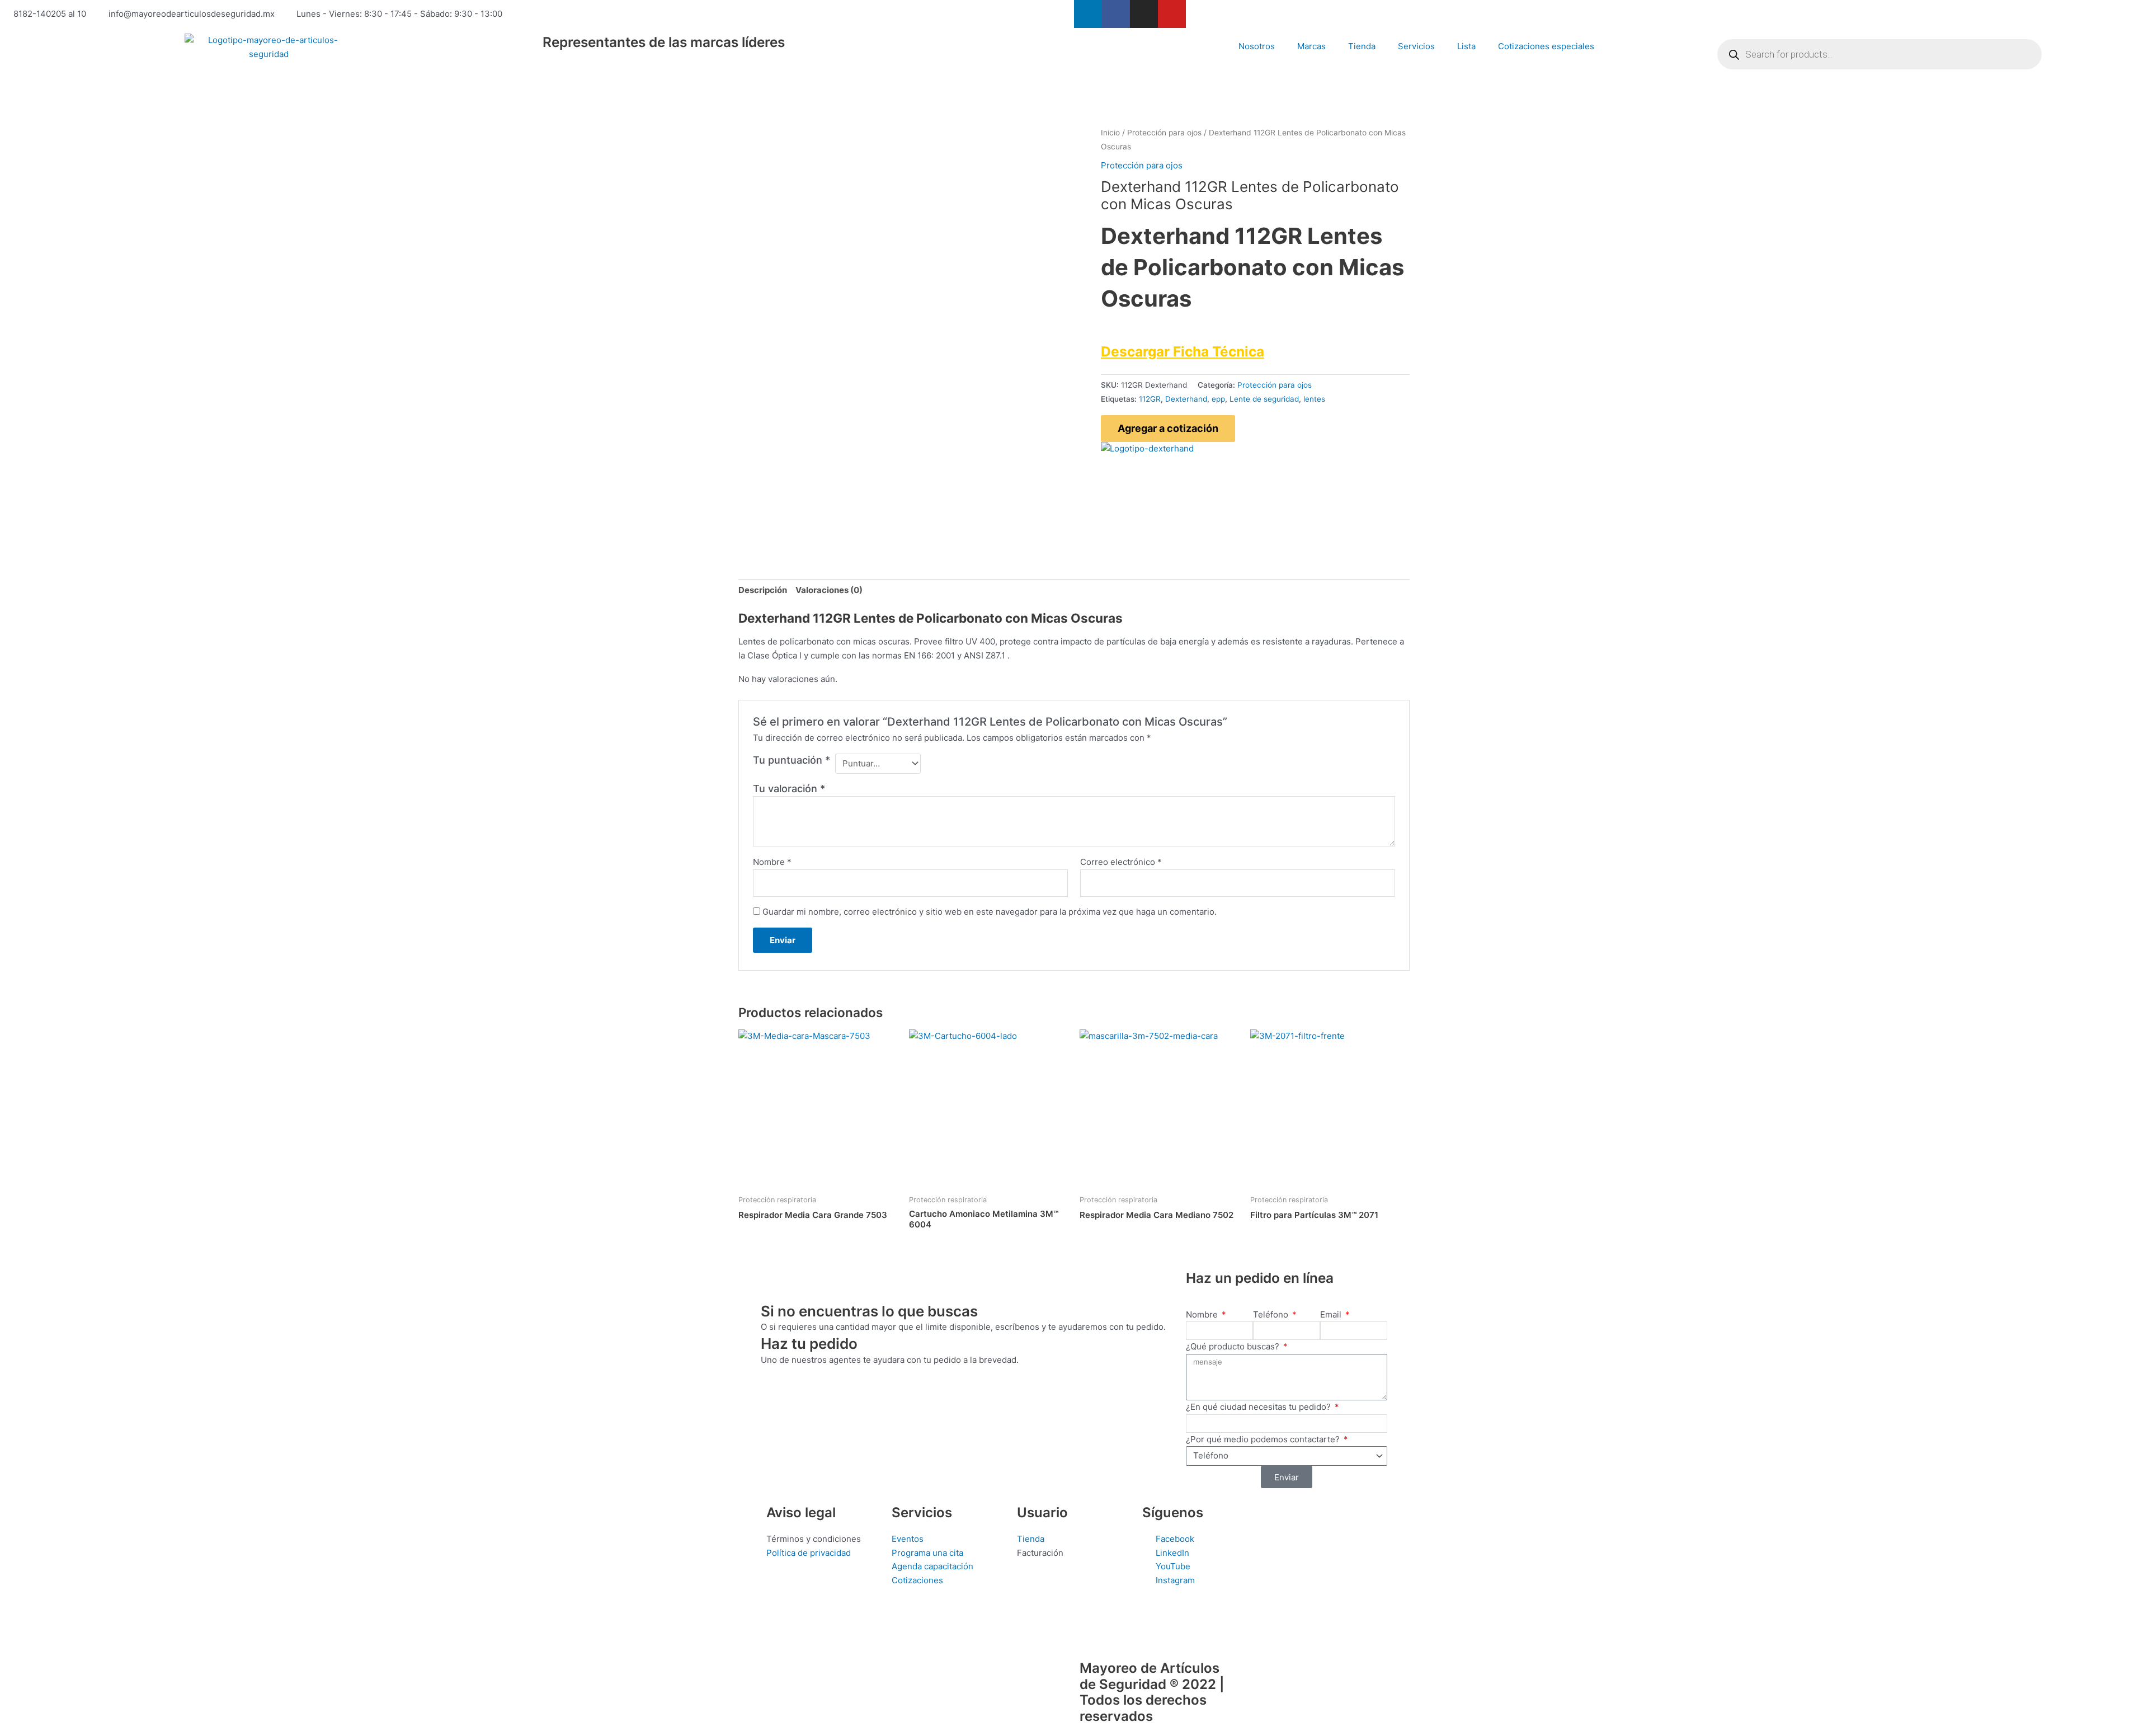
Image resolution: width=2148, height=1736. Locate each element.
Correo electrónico (1121, 862)
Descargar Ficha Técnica (1183, 351)
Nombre (772, 862)
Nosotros (1257, 46)
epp (1218, 399)
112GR (1150, 399)
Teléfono (1272, 1314)
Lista (1466, 46)
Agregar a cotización (1168, 428)
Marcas (1311, 46)
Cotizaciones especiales (1546, 46)
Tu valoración (789, 789)
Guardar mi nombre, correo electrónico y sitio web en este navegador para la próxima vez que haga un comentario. (990, 912)
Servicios (1416, 46)
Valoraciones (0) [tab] (829, 590)
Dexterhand (1186, 399)
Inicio (1110, 133)
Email (1332, 1314)
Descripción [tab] (763, 590)
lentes (1314, 399)
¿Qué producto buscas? (1234, 1346)
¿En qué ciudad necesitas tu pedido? (1259, 1407)
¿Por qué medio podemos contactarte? (1264, 1439)
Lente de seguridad (1264, 399)
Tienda (1362, 46)
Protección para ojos (1164, 133)
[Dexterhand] (1147, 448)
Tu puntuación (792, 760)
